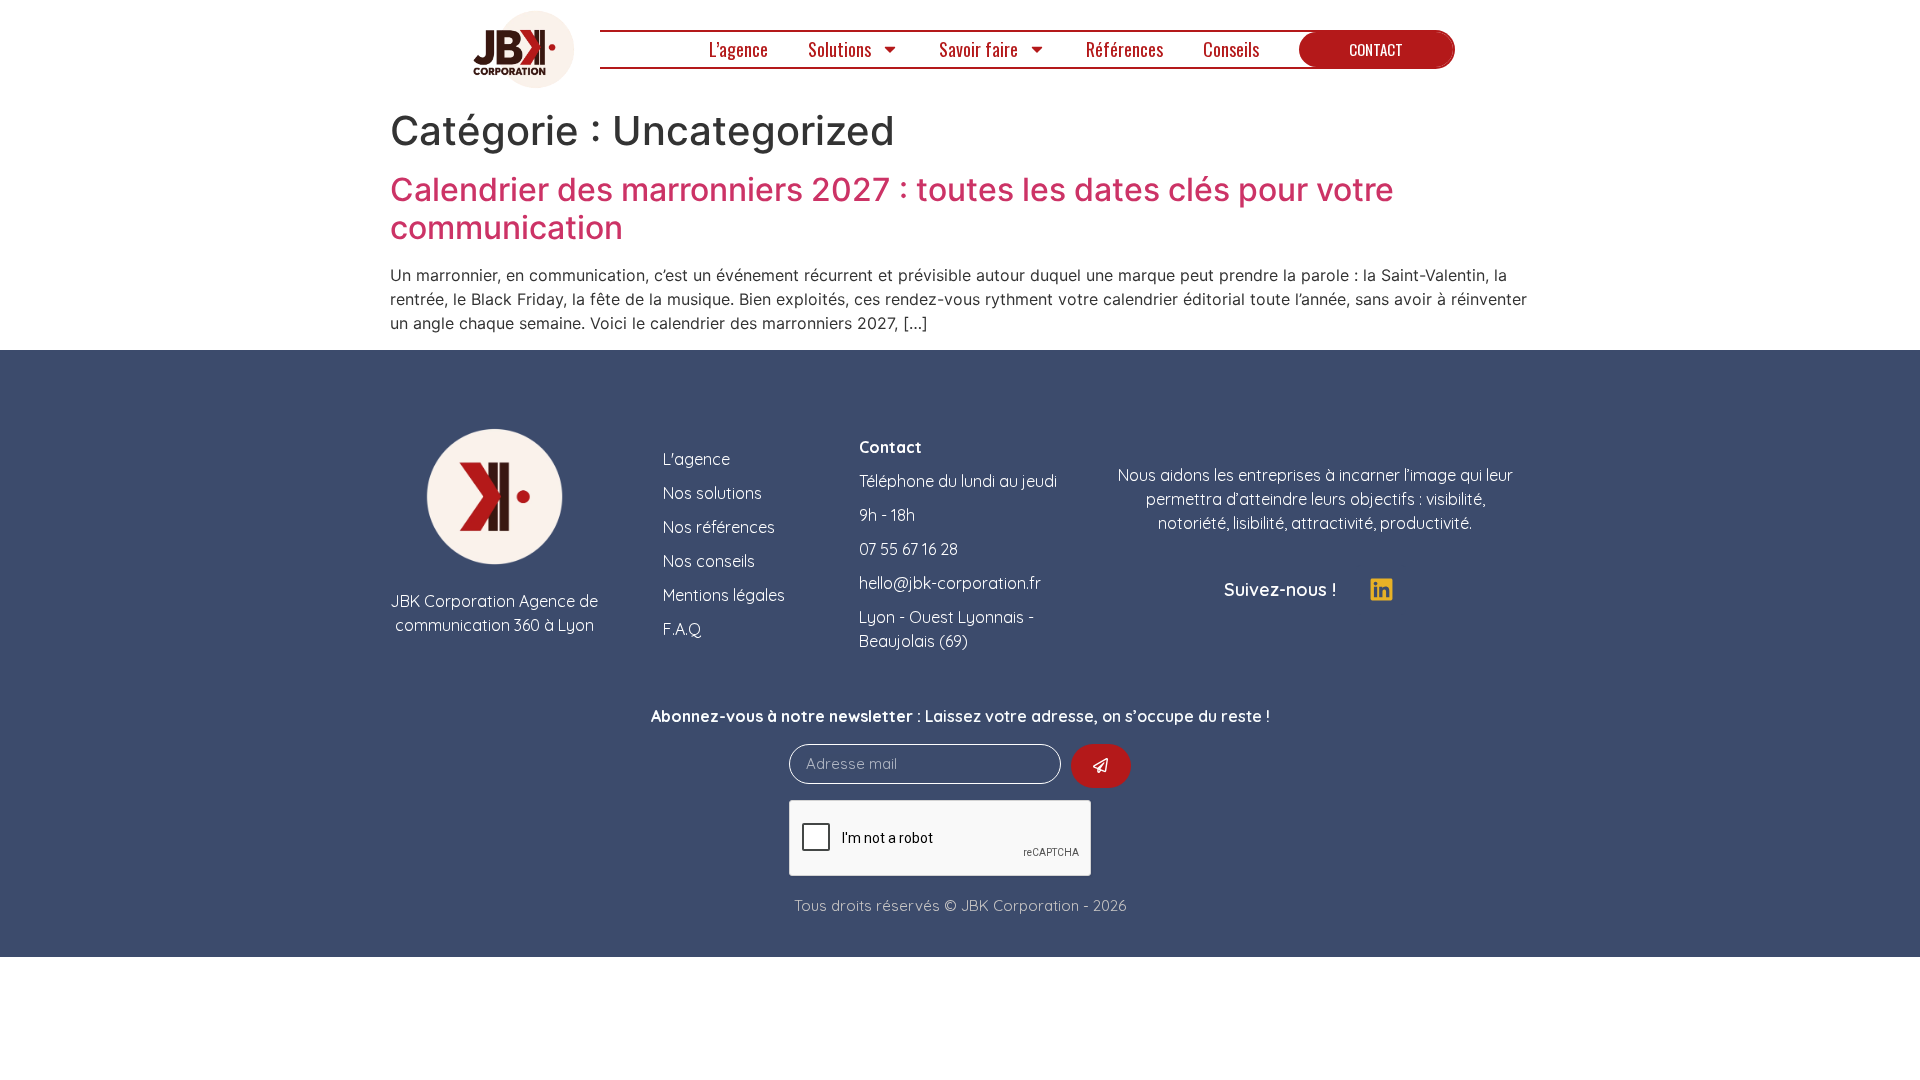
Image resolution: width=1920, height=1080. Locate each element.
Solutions (839, 49)
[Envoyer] (1101, 766)
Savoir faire (978, 49)
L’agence (738, 49)
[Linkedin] (1381, 590)
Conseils (1231, 49)
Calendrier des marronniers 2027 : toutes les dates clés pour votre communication (892, 208)
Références (1124, 49)
